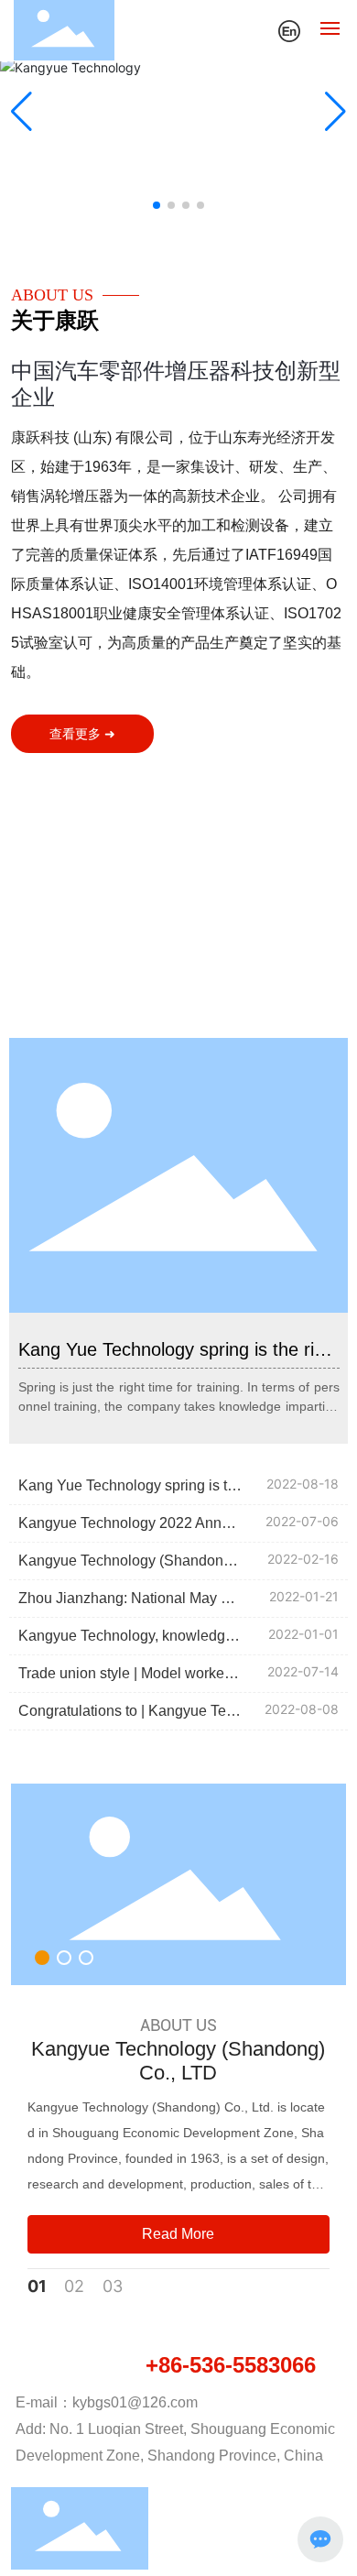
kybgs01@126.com (135, 2402)
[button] (157, 205)
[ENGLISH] (289, 29)
